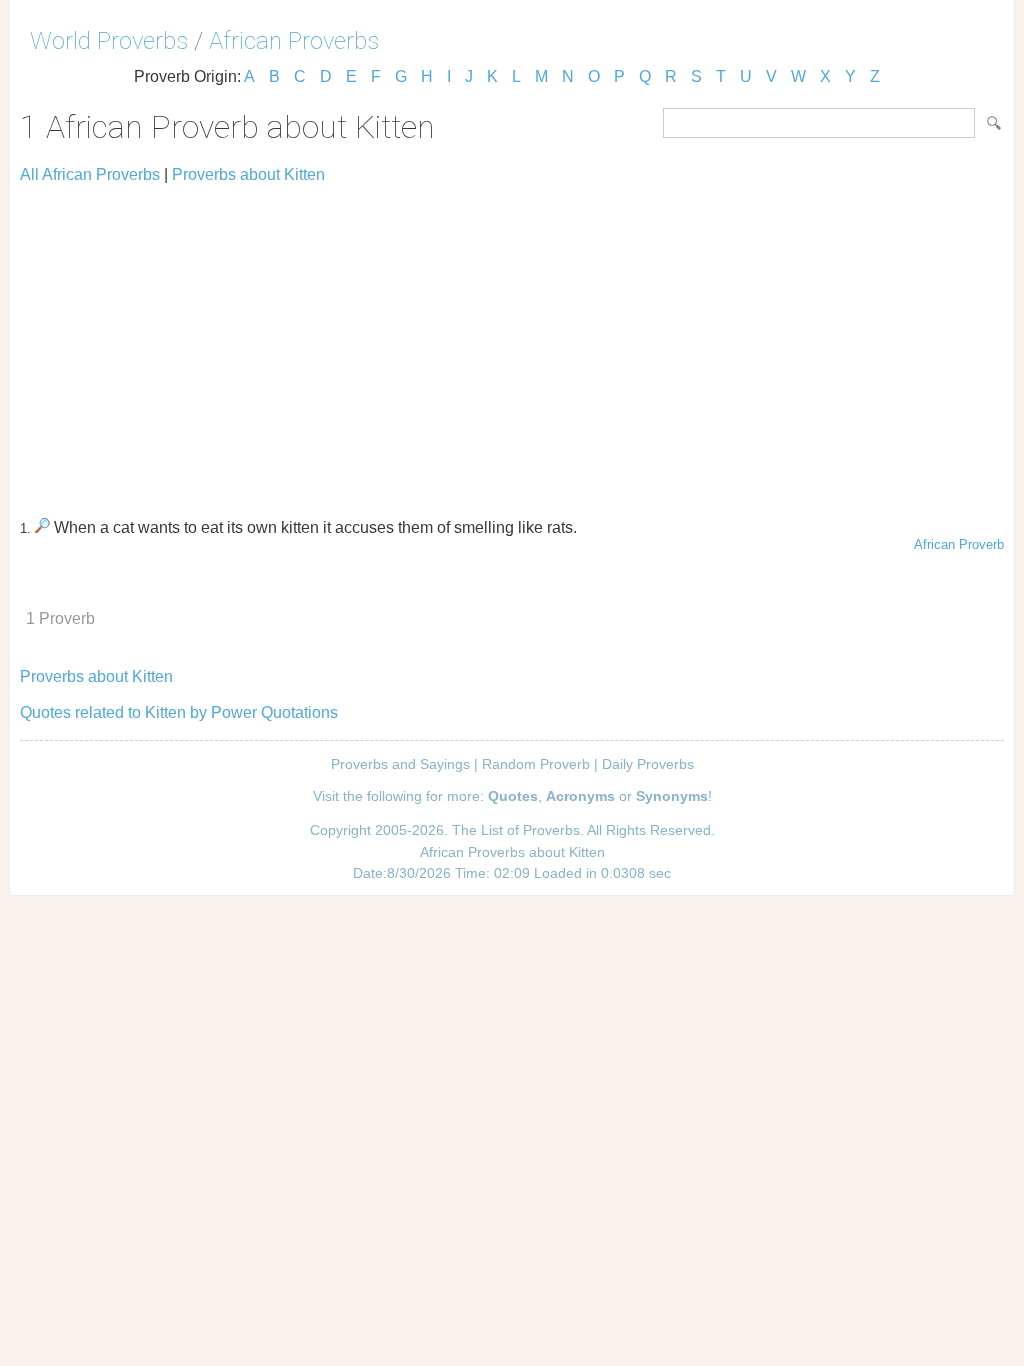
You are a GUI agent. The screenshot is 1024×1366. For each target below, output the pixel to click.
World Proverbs (109, 41)
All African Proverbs (90, 174)
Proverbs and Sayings (400, 764)
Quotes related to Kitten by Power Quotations (179, 712)
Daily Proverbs (648, 764)
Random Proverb (536, 764)
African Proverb (959, 544)
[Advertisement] (512, 342)
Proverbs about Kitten (248, 174)
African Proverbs (294, 41)
